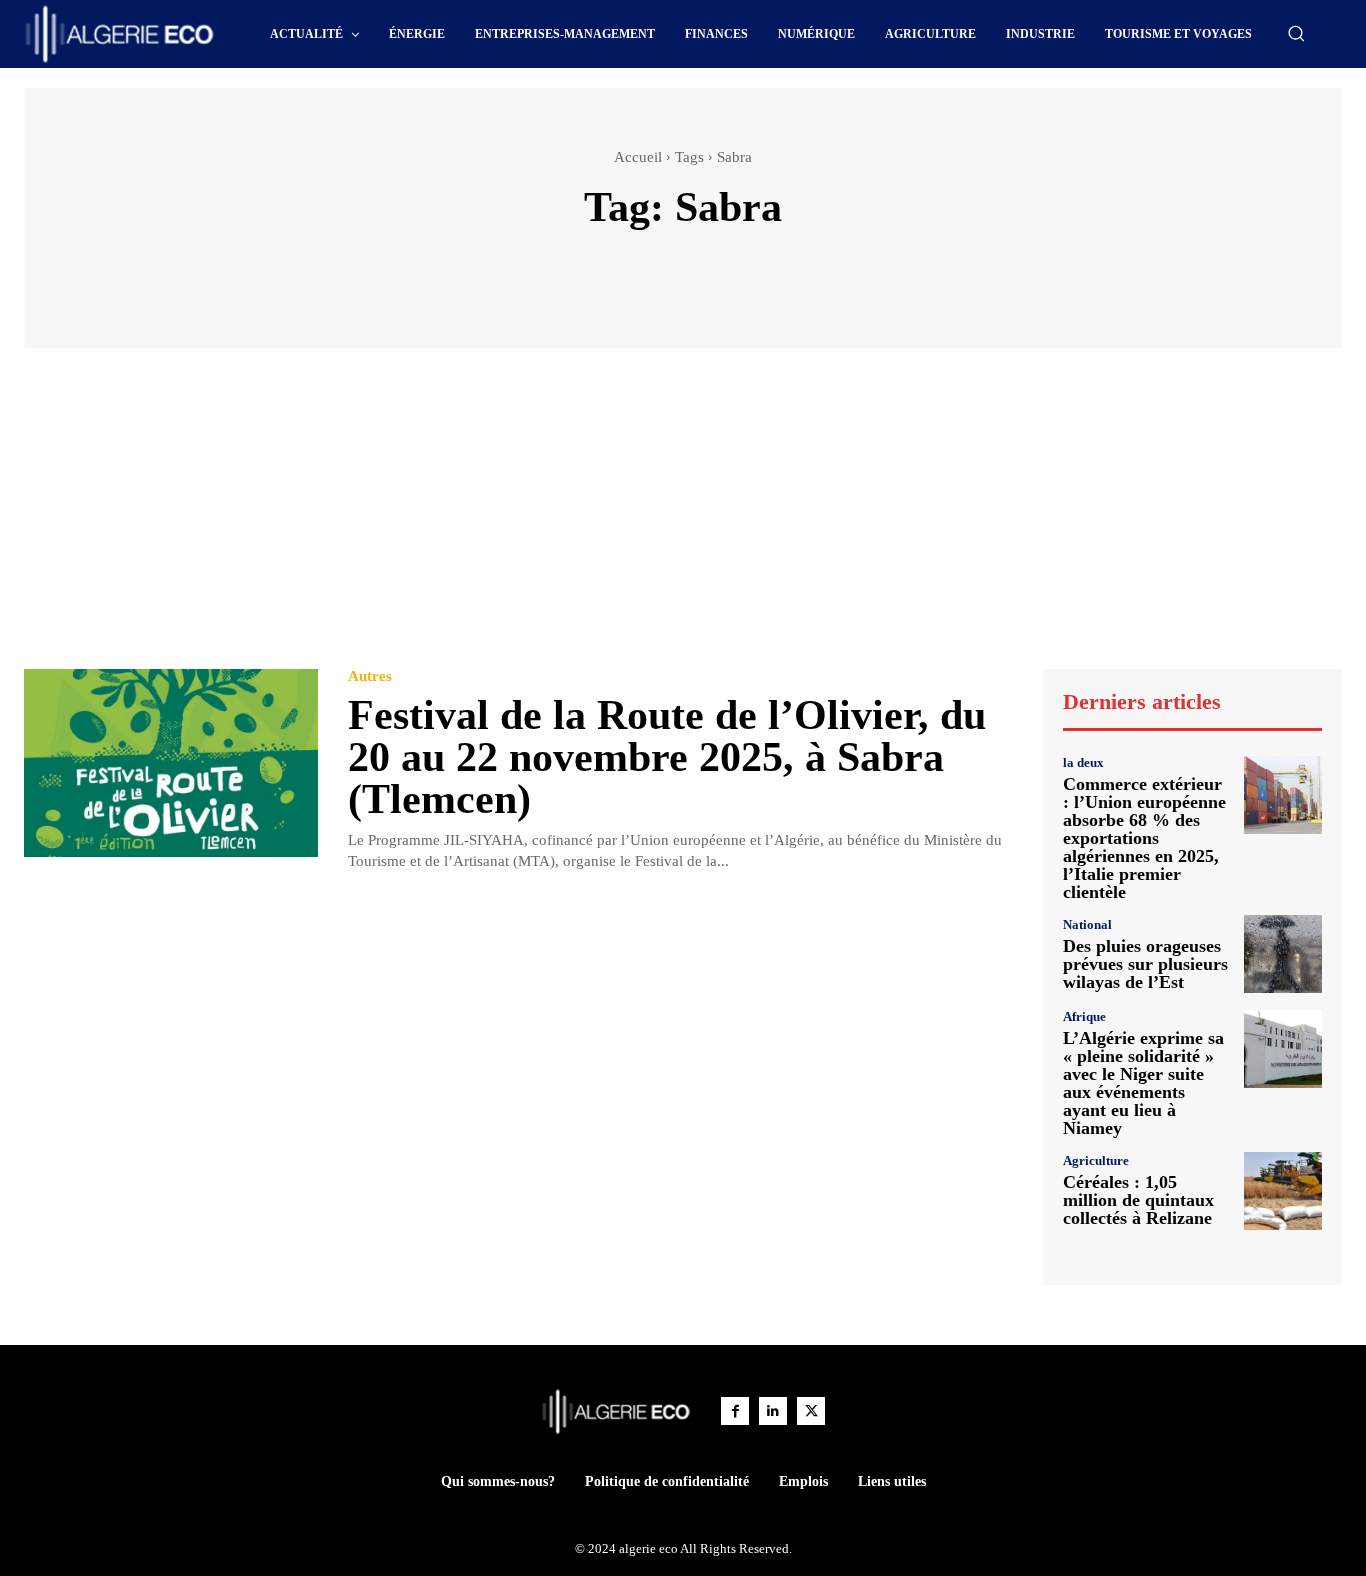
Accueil (638, 157)
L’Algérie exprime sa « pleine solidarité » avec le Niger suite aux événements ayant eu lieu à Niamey (1143, 1083)
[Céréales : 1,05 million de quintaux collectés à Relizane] (1283, 1191)
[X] (811, 1411)
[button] (1296, 33)
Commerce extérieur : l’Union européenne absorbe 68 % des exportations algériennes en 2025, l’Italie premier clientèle (1144, 838)
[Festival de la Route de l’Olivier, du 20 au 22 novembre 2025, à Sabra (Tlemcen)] (171, 763)
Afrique (1084, 1016)
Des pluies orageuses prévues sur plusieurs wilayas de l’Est (1145, 964)
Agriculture (1096, 1160)
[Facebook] (735, 1411)
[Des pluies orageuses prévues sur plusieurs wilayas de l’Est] (1283, 954)
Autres (370, 676)
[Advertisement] (683, 518)
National (1087, 924)
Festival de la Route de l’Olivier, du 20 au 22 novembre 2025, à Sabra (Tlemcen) (667, 757)
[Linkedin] (773, 1411)
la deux (1083, 762)
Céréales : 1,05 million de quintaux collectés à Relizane (1138, 1200)
